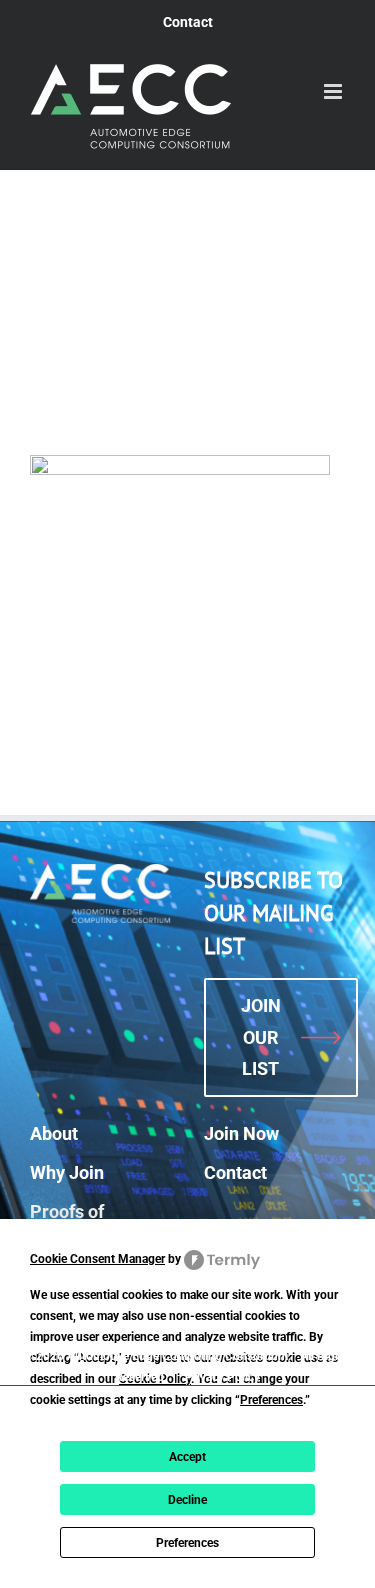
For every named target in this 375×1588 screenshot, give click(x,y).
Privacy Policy (222, 1377)
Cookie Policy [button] (155, 1379)
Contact (235, 1172)
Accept (187, 1457)
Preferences (187, 1543)
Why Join (67, 1172)
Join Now (241, 1133)
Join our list (261, 1037)
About (54, 1133)
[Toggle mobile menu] (334, 91)
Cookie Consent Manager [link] (97, 1259)
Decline (187, 1500)
